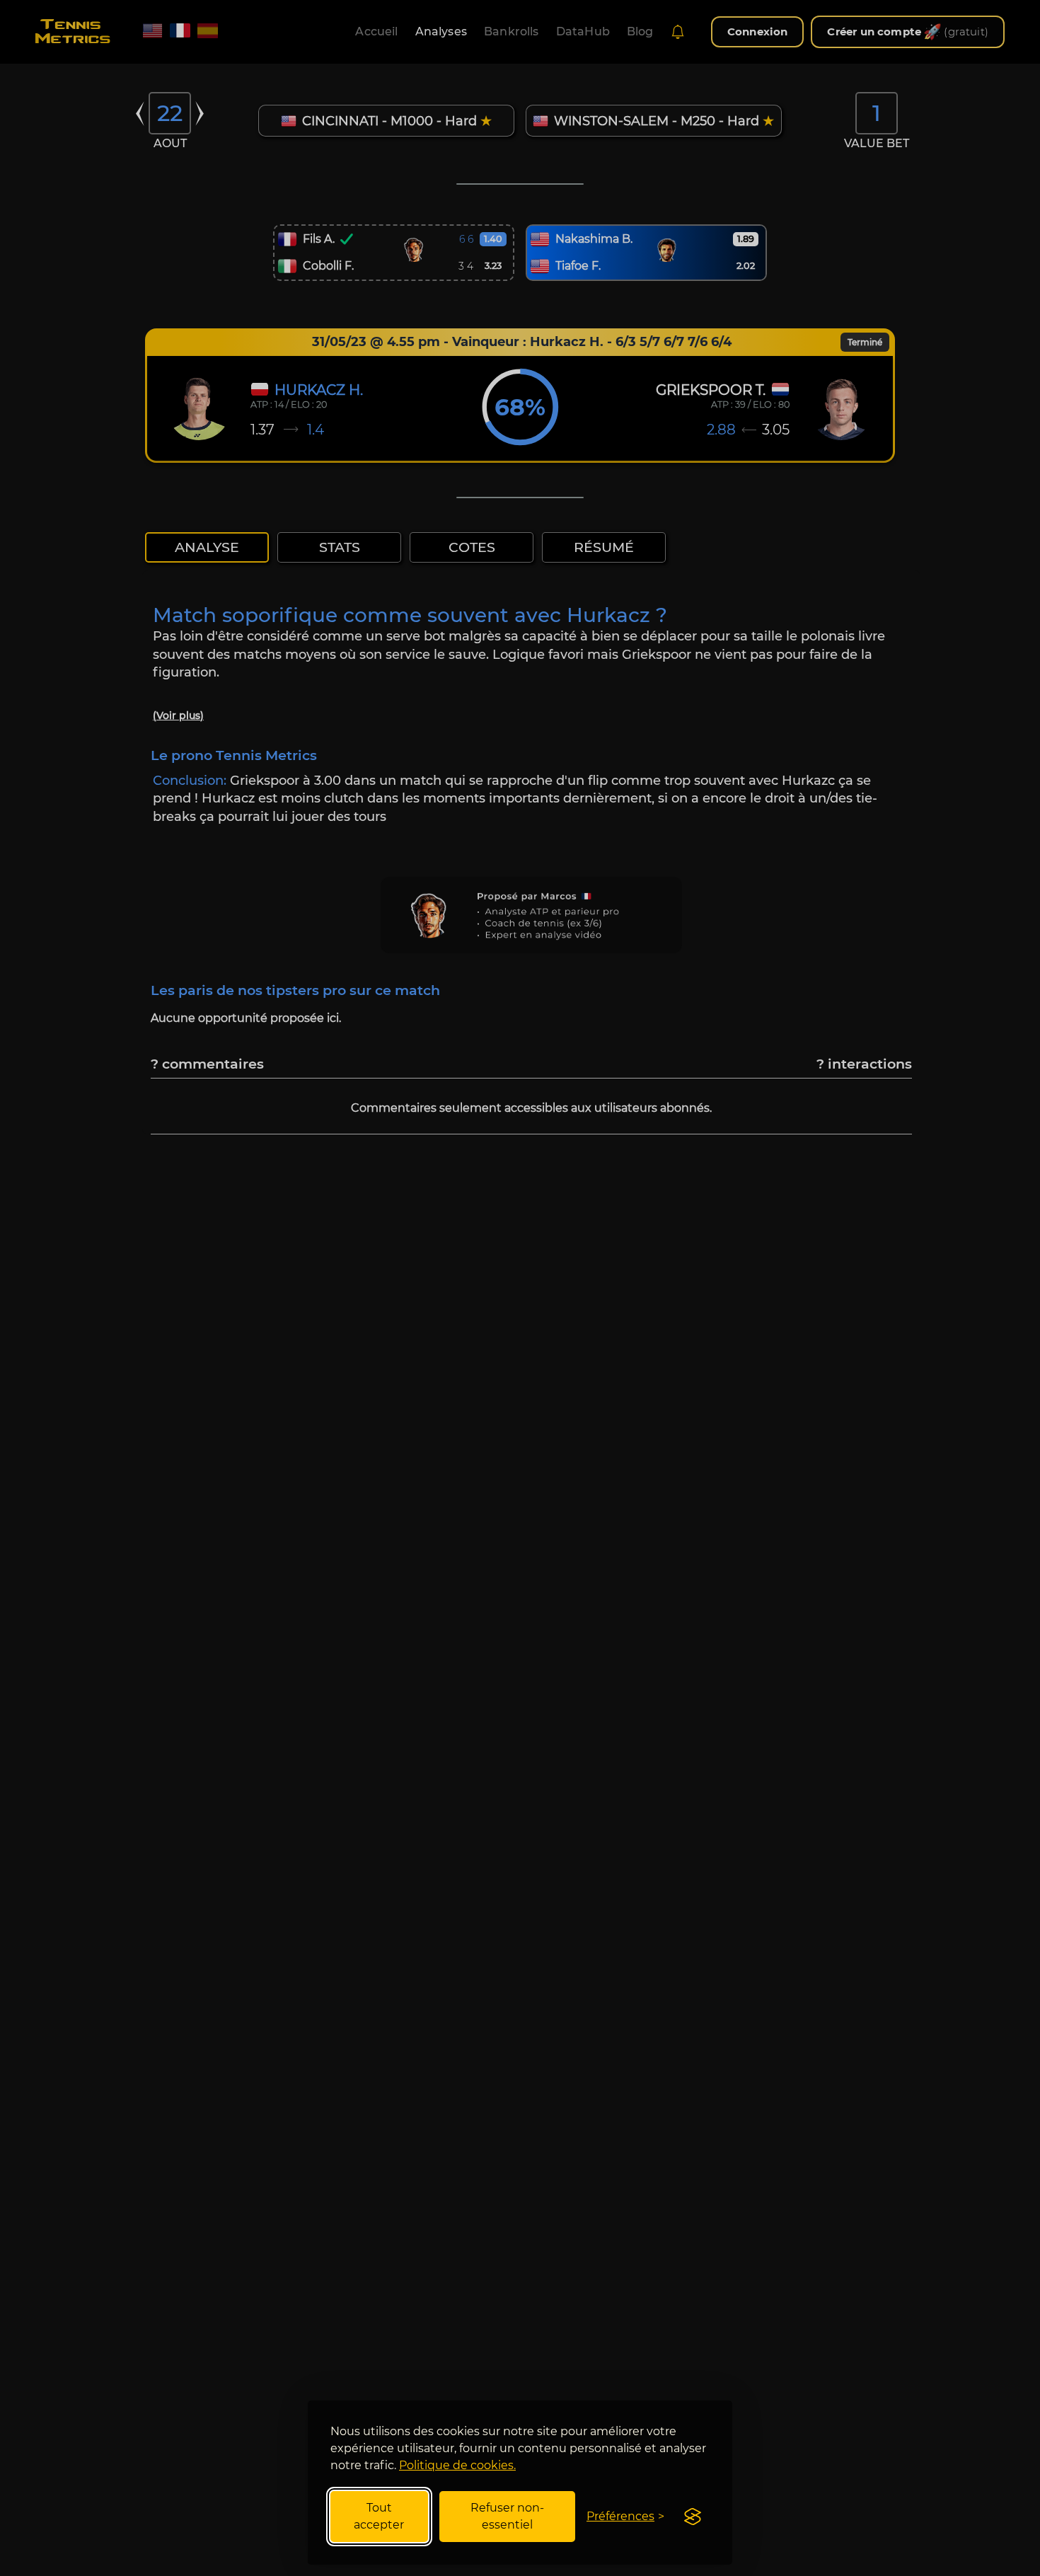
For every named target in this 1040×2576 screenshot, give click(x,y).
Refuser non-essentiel (507, 2516)
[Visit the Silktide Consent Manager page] (693, 2517)
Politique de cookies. (457, 2465)
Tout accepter (379, 2516)
